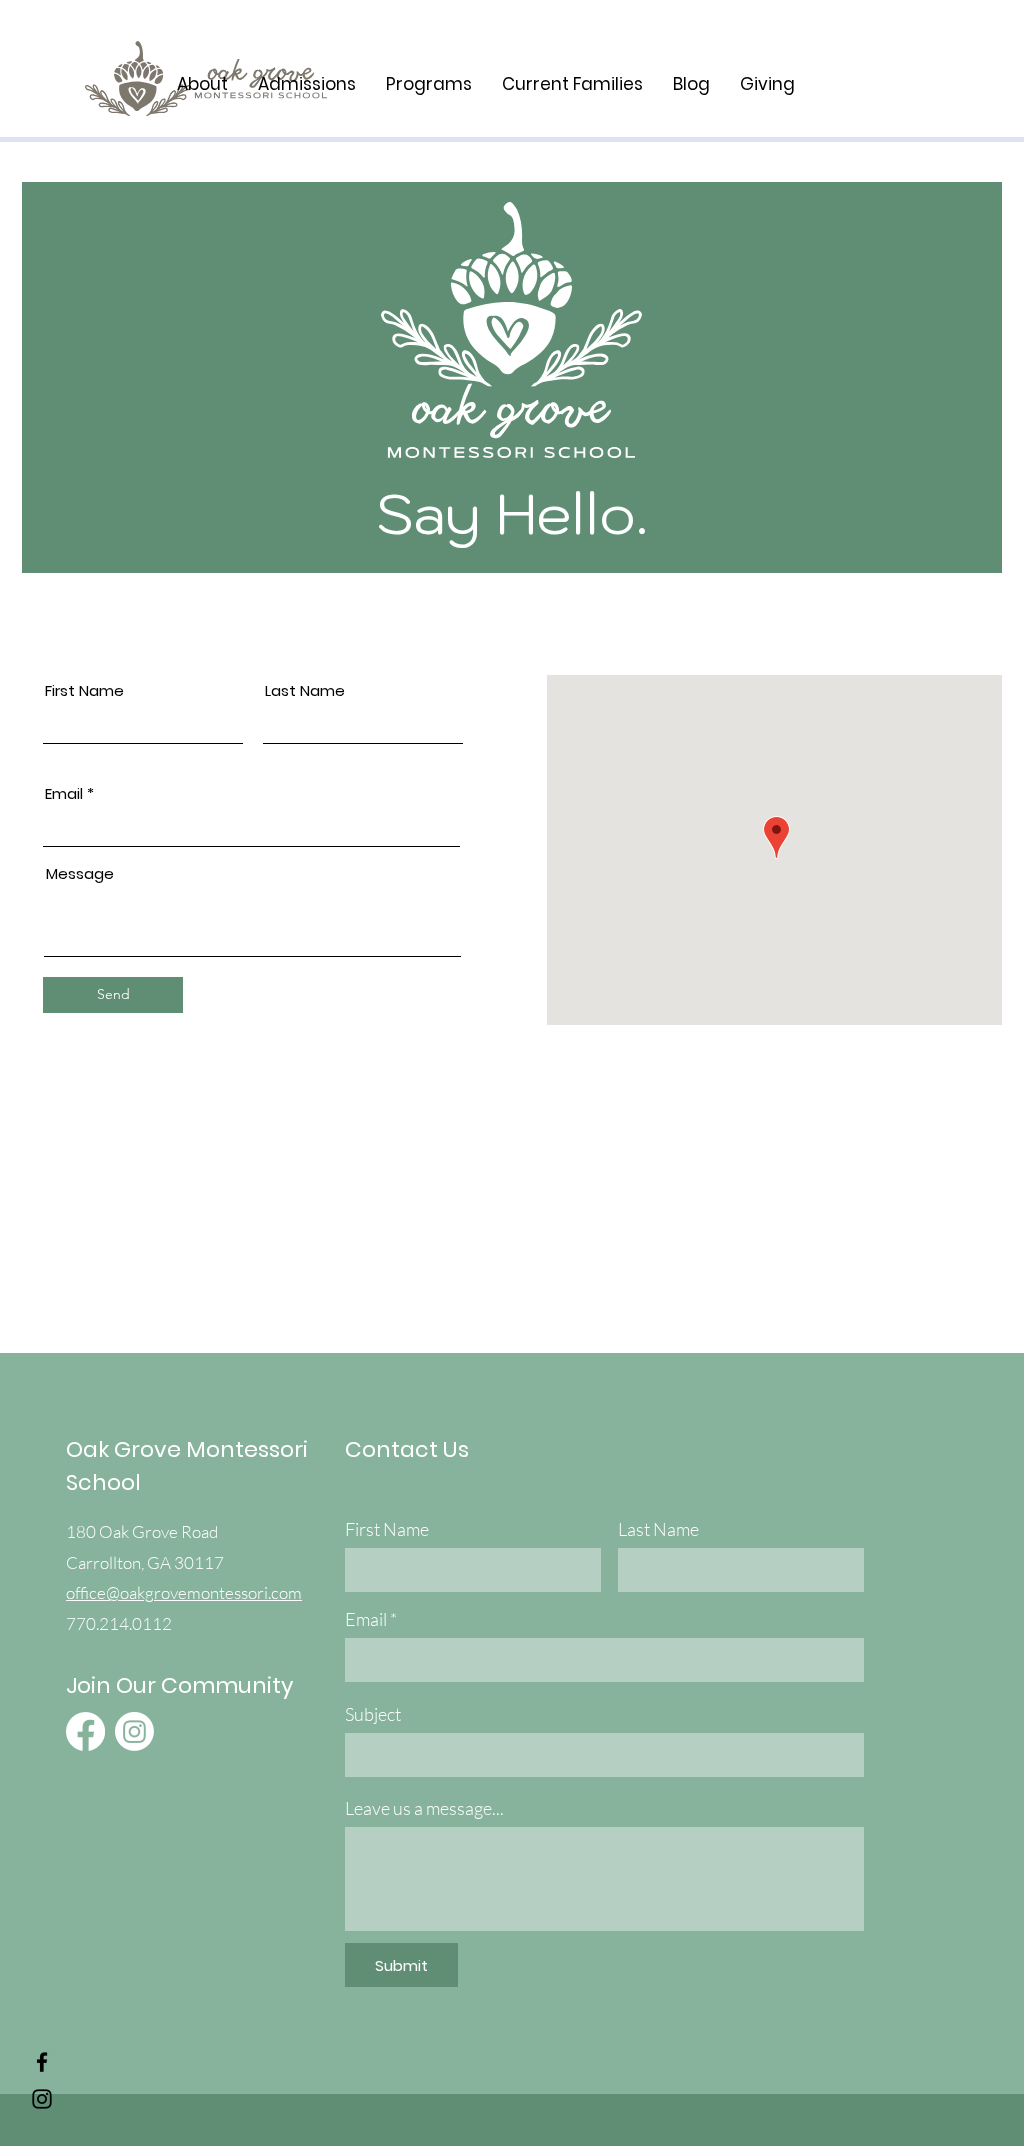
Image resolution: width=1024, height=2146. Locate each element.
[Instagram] (42, 2099)
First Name (84, 690)
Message (80, 873)
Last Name (305, 690)
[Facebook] (42, 2062)
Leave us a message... (424, 1808)
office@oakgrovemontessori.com (184, 1592)
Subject (373, 1714)
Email (64, 793)
